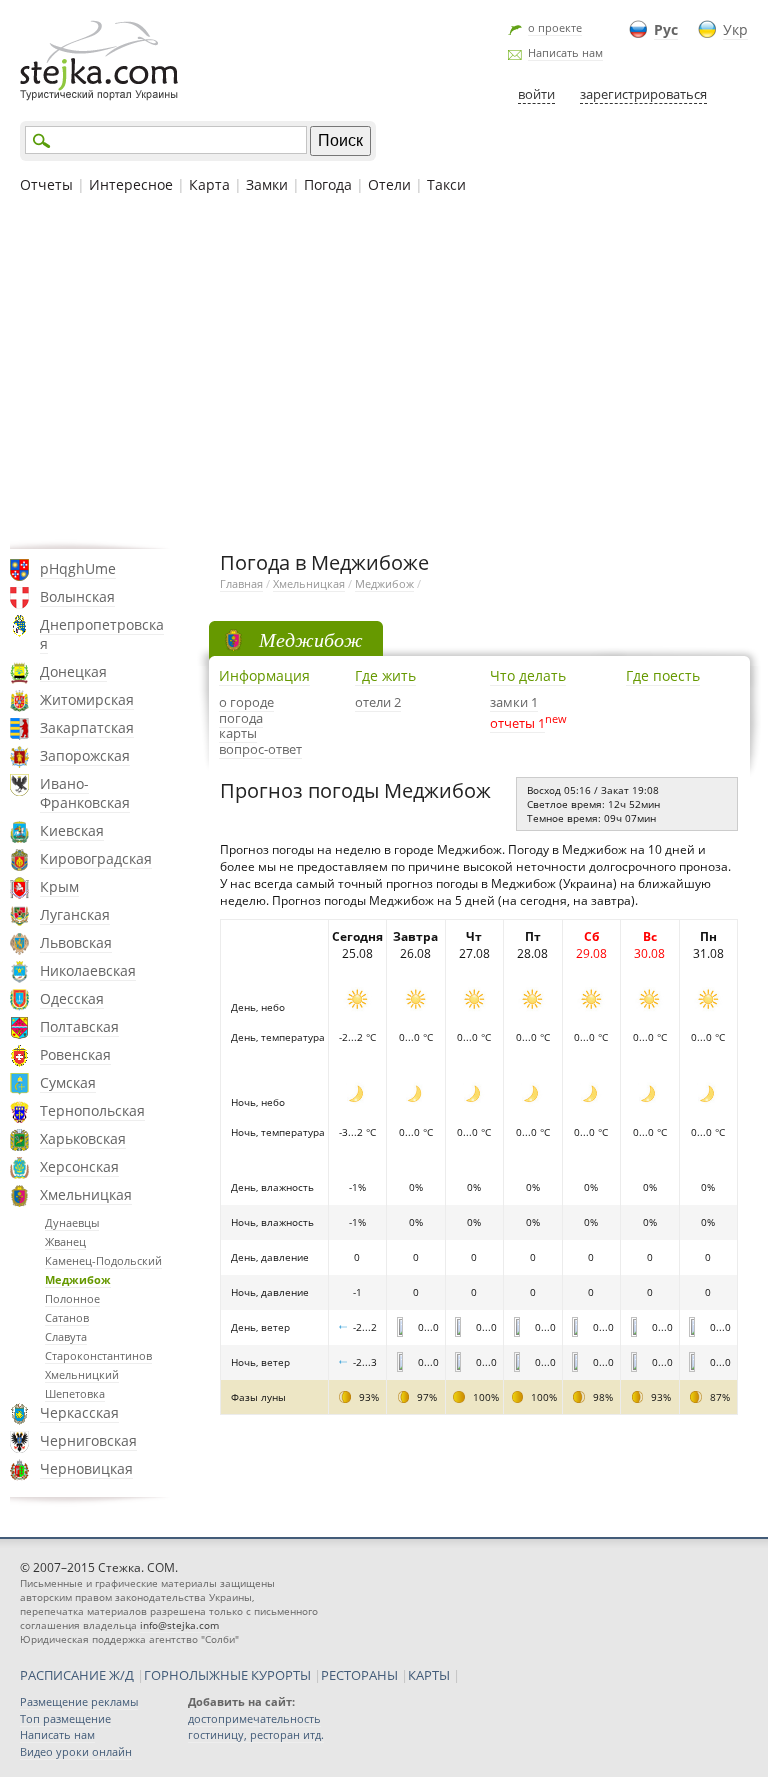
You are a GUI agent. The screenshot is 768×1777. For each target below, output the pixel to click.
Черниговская (88, 1440)
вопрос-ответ (260, 749)
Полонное (72, 1298)
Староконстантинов (98, 1355)
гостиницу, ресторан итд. (256, 1734)
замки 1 (514, 702)
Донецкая (73, 671)
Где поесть (663, 675)
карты (238, 733)
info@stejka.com (179, 1625)
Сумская (68, 1082)
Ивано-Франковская (85, 793)
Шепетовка (75, 1393)
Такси (446, 184)
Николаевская (88, 970)
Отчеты (46, 184)
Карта (209, 184)
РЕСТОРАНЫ (359, 1675)
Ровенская (75, 1054)
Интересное (131, 184)
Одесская (72, 998)
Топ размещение (65, 1718)
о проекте (555, 27)
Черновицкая (86, 1468)
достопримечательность (254, 1718)
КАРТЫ (429, 1675)
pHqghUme (78, 568)
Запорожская (85, 755)
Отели (389, 184)
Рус (666, 29)
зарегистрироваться (643, 94)
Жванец (65, 1241)
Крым (59, 886)
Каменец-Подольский (103, 1260)
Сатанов (67, 1317)
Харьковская (83, 1138)
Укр (735, 29)
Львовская (76, 942)
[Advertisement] (384, 369)
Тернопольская (92, 1110)
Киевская (72, 830)
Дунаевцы (72, 1222)
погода (241, 718)
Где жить (385, 675)
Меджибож (78, 1279)
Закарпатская (87, 727)
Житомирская (87, 699)
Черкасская (79, 1412)
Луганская (75, 914)
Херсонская (79, 1166)
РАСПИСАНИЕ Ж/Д (77, 1675)
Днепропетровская (102, 634)
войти (536, 94)
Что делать (528, 675)
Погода (328, 184)
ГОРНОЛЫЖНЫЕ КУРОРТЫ (227, 1675)
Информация (264, 675)
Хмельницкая (86, 1194)
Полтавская (79, 1026)
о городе (246, 702)
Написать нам (565, 52)
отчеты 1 (517, 723)
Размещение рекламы (79, 1701)
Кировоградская (96, 858)
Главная (241, 583)
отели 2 (378, 702)
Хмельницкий (82, 1374)
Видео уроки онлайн (76, 1751)
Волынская (77, 596)
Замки (267, 184)
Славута (66, 1336)
